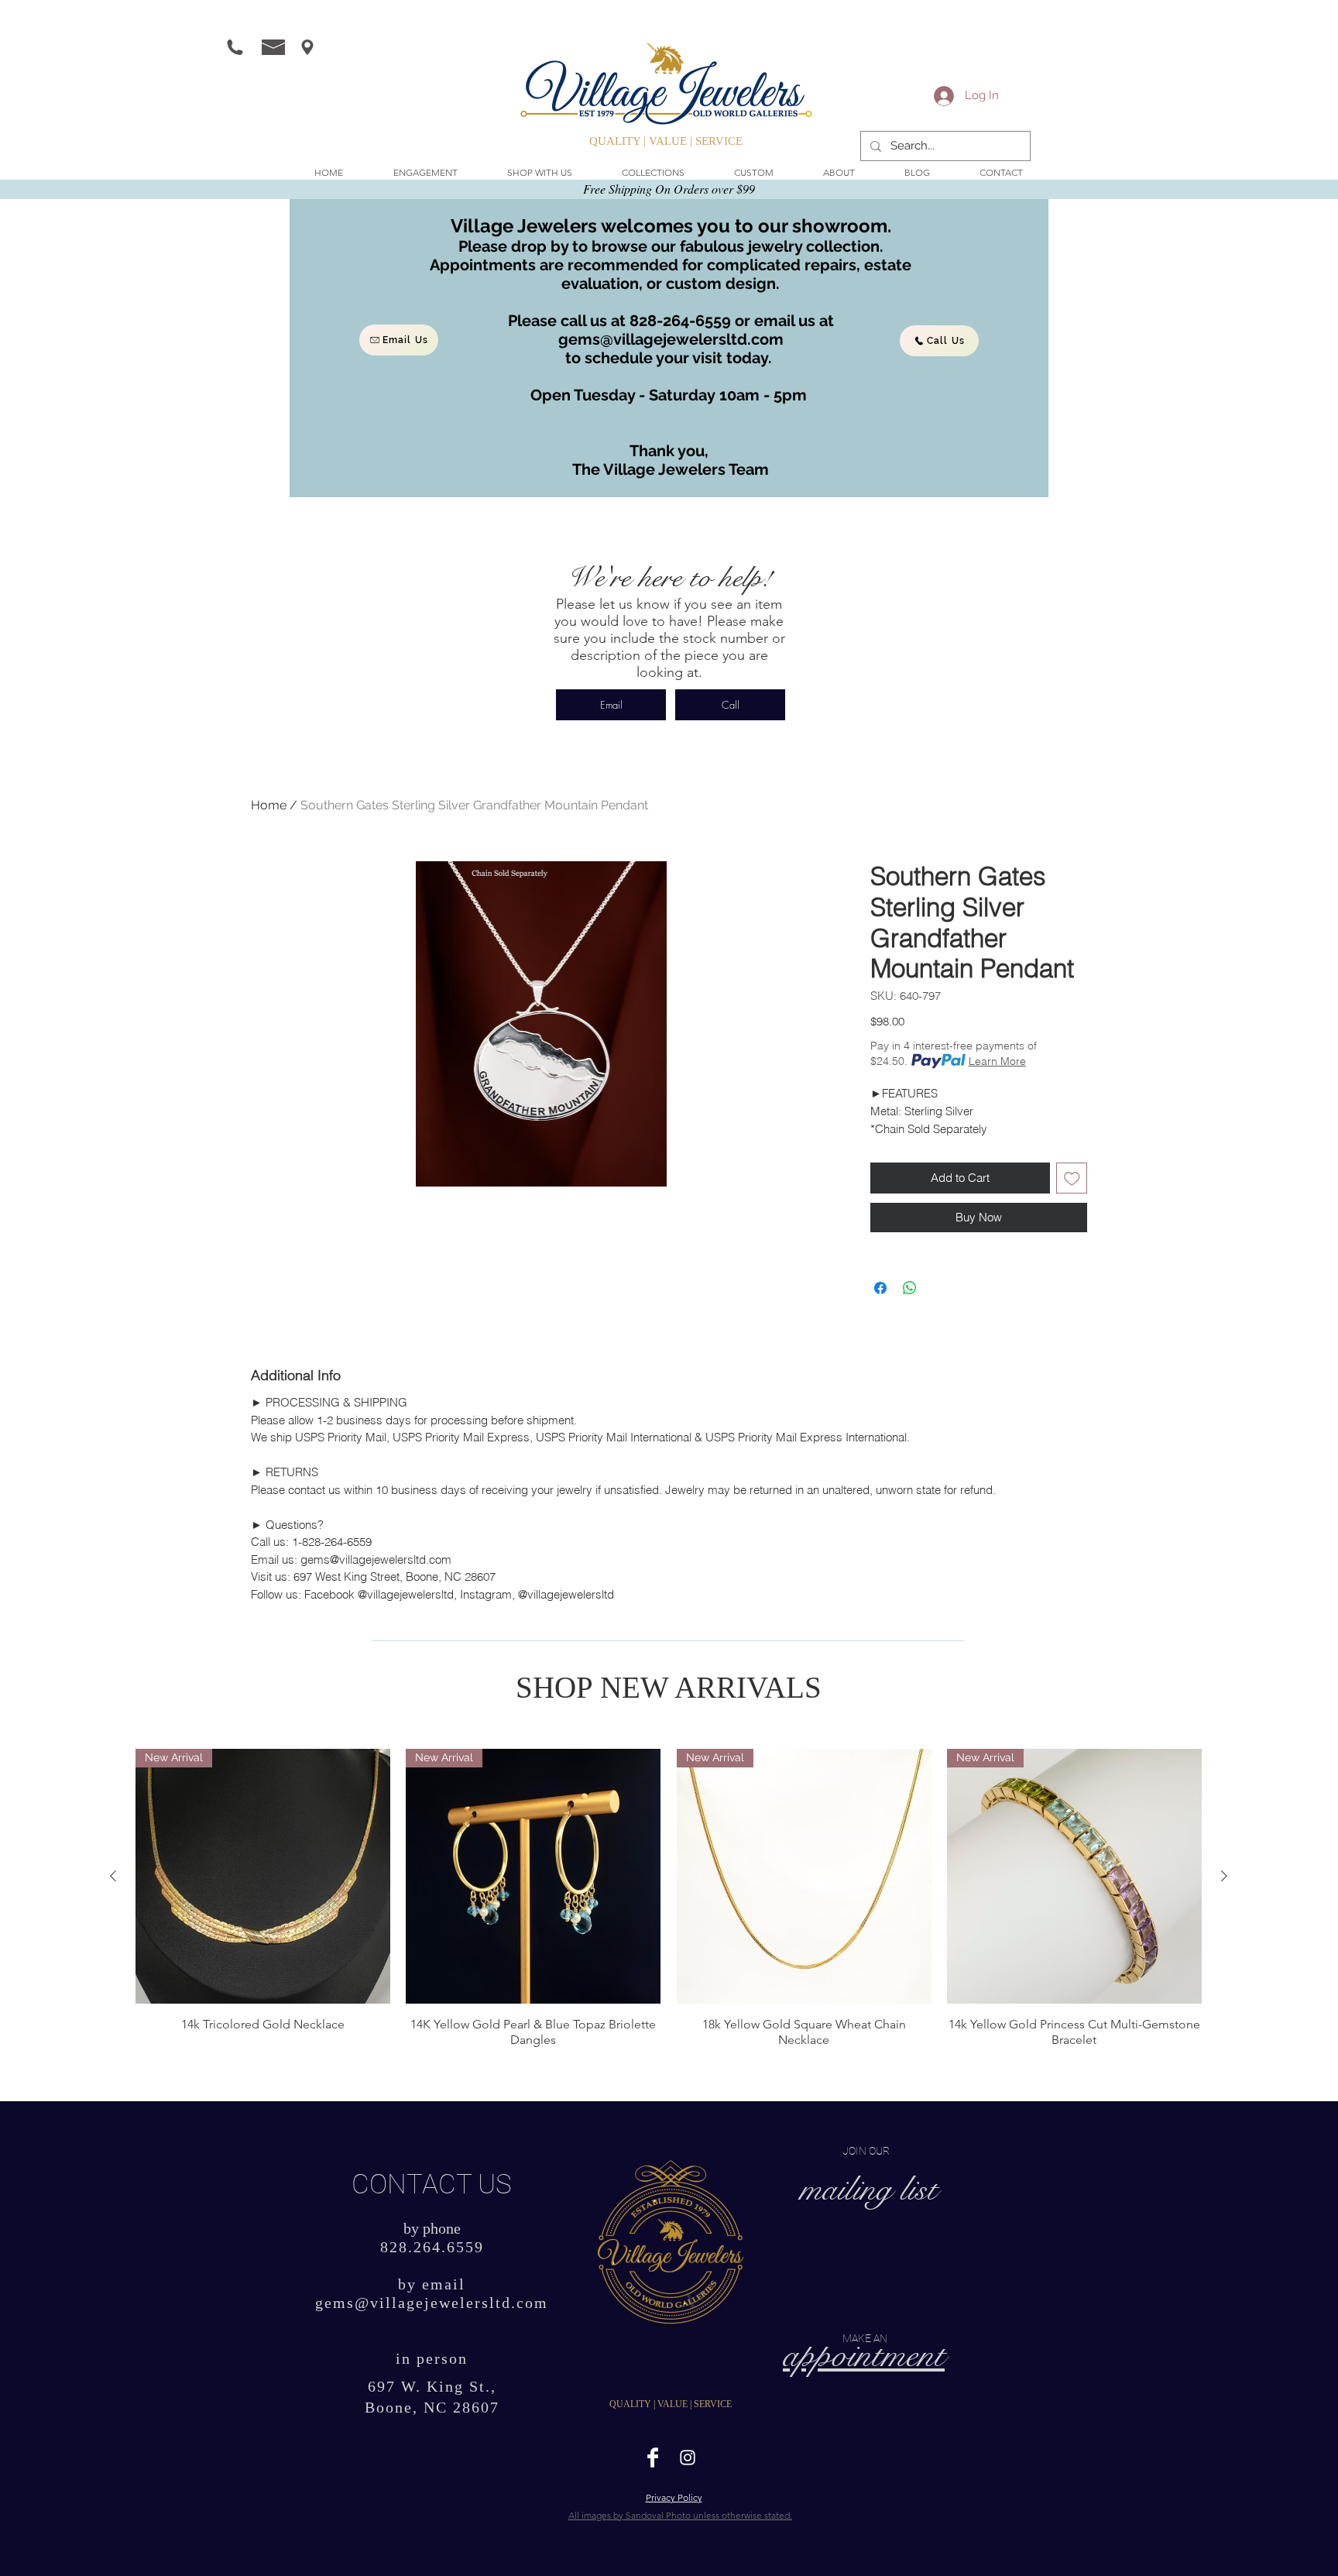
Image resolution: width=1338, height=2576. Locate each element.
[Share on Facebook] (880, 1288)
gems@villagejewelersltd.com (671, 339)
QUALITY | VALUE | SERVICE (666, 141)
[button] (540, 173)
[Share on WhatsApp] (910, 1288)
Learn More (997, 1061)
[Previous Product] (113, 1876)
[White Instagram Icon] (688, 2458)
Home (269, 805)
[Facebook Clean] (653, 2458)
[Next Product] (1224, 1876)
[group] (669, 1898)
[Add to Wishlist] (1072, 1178)
